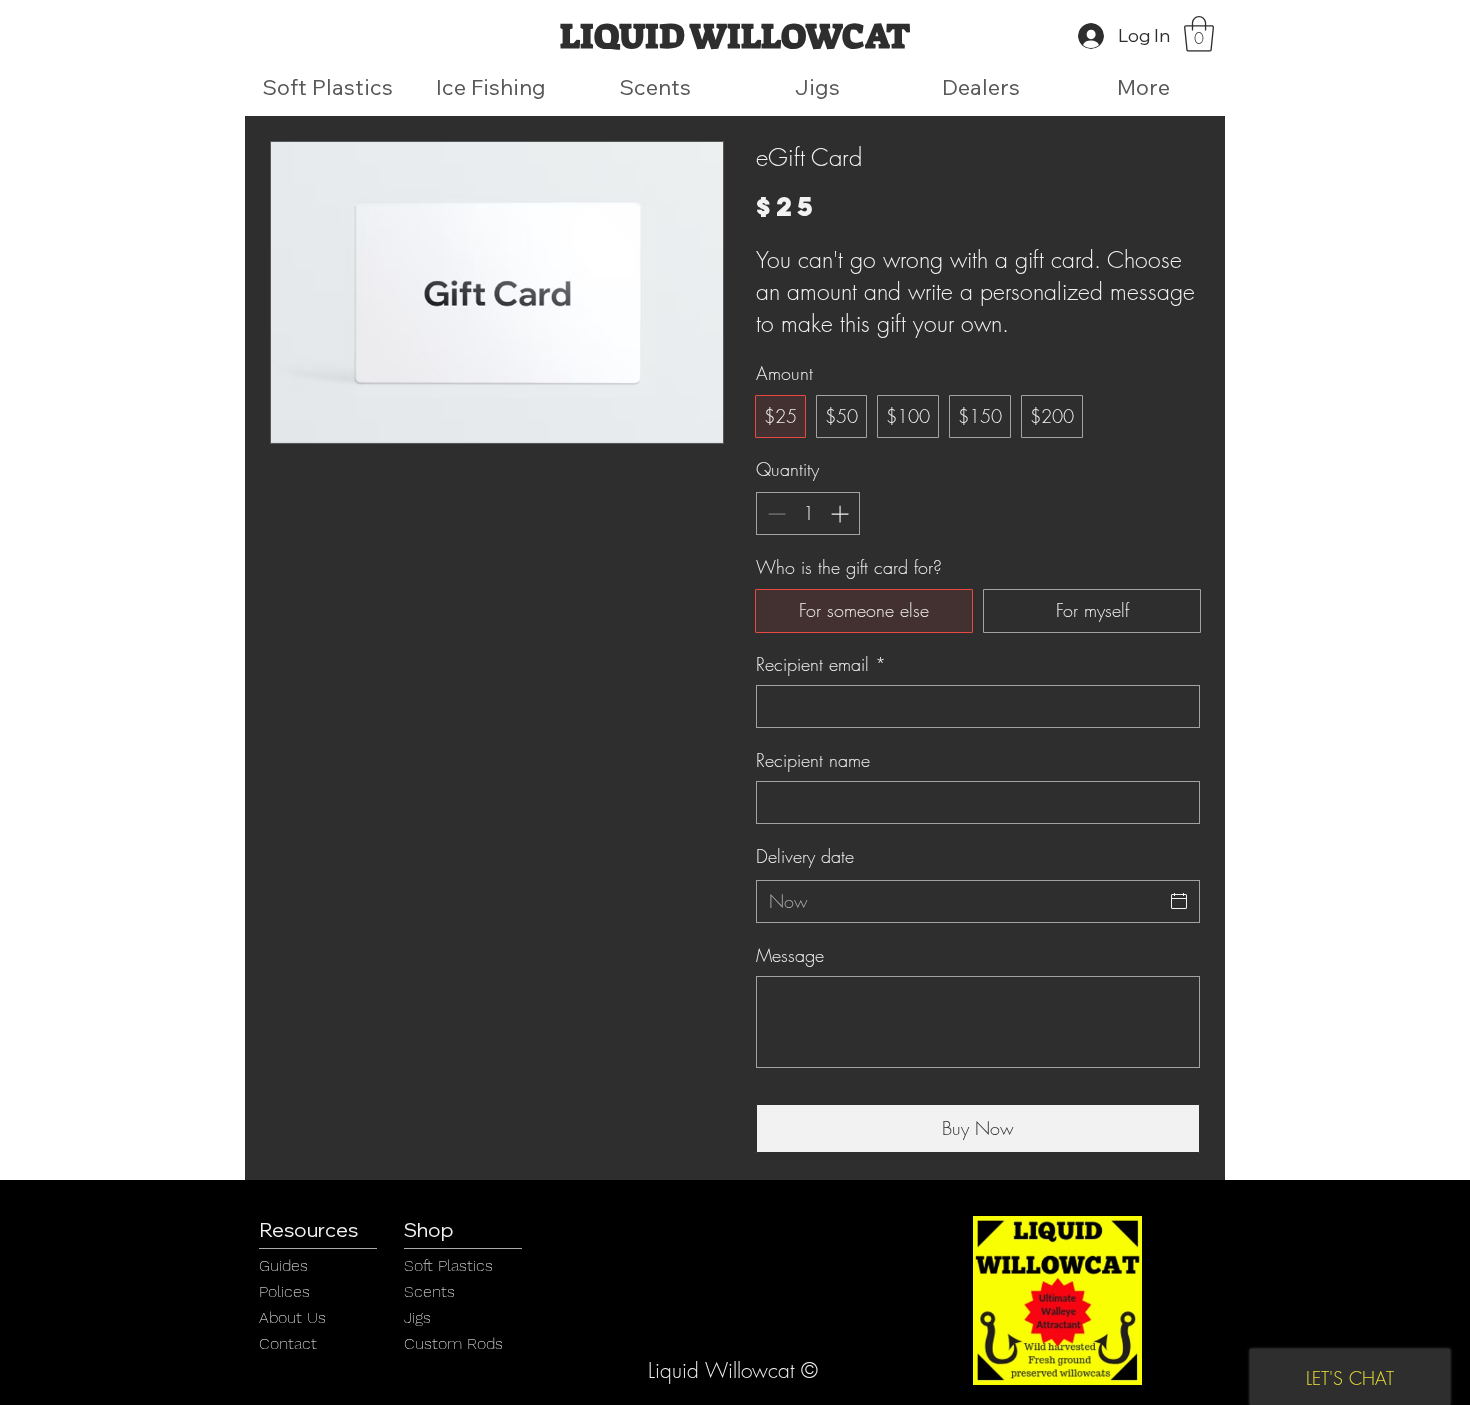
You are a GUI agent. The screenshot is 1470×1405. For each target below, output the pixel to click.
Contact (288, 1343)
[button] (1199, 34)
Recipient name (813, 760)
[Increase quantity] (841, 513)
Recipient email (821, 664)
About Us (292, 1317)
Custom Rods (453, 1343)
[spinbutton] (808, 513)
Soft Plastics (448, 1265)
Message (790, 955)
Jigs (417, 1317)
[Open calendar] (1179, 901)
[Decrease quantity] (774, 513)
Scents (429, 1291)
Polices (284, 1291)
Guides (283, 1265)
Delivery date (805, 856)
